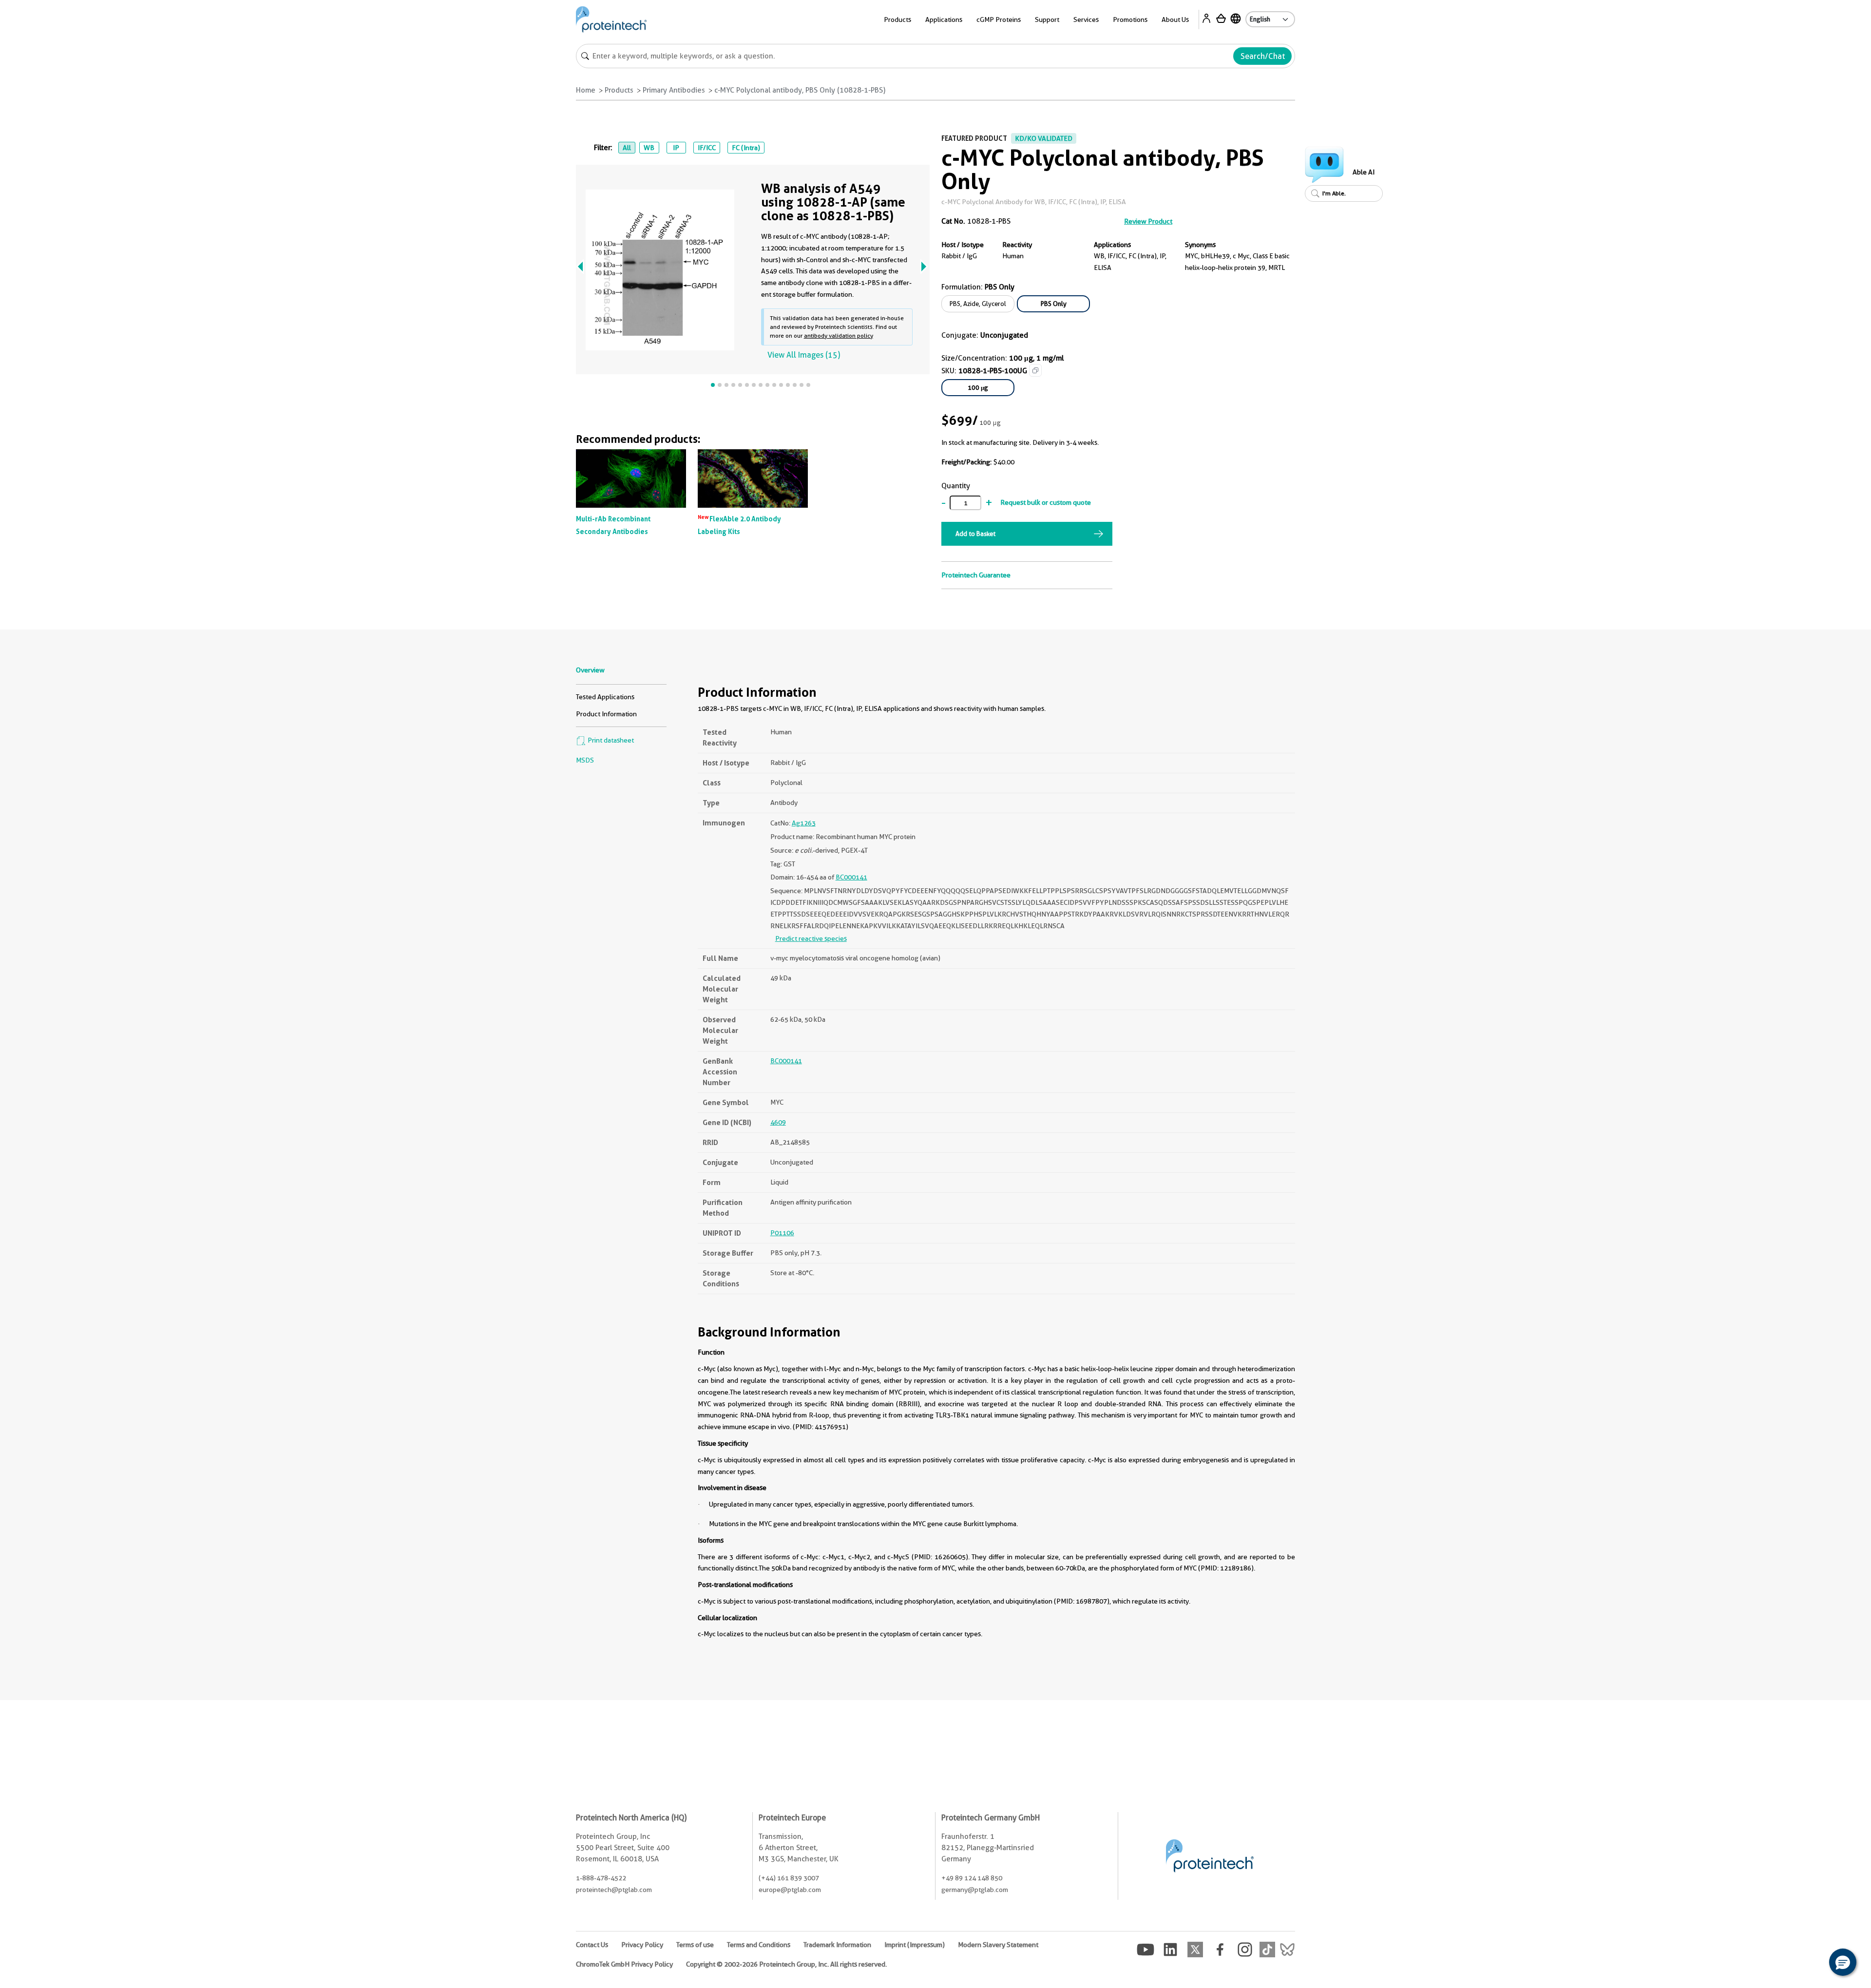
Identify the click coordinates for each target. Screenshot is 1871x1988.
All (627, 148)
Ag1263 (804, 823)
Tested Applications (605, 697)
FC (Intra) (746, 148)
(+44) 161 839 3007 (789, 1878)
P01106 (782, 1233)
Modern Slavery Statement (998, 1945)
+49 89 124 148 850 (972, 1878)
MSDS (585, 760)
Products (619, 90)
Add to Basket (975, 534)
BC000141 (851, 877)
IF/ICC (707, 148)
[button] (1843, 1962)
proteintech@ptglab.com (614, 1890)
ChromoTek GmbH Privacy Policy (624, 1964)
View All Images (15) (804, 355)
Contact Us (592, 1945)
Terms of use (695, 1945)
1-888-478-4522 (601, 1878)
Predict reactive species (811, 938)
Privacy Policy (642, 1945)
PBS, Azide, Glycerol (978, 304)
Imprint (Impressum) (915, 1945)
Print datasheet (610, 740)
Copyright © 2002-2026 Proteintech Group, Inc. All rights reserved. (786, 1964)
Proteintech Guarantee (976, 575)
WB (649, 148)
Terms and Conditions (759, 1945)
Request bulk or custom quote (1046, 502)
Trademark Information (837, 1945)
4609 (778, 1122)
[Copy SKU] (1035, 370)
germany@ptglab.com (975, 1890)
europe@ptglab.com (790, 1890)
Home (586, 90)
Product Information (606, 714)
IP (676, 148)
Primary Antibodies (674, 90)
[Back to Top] (1813, 1964)
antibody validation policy (839, 335)
